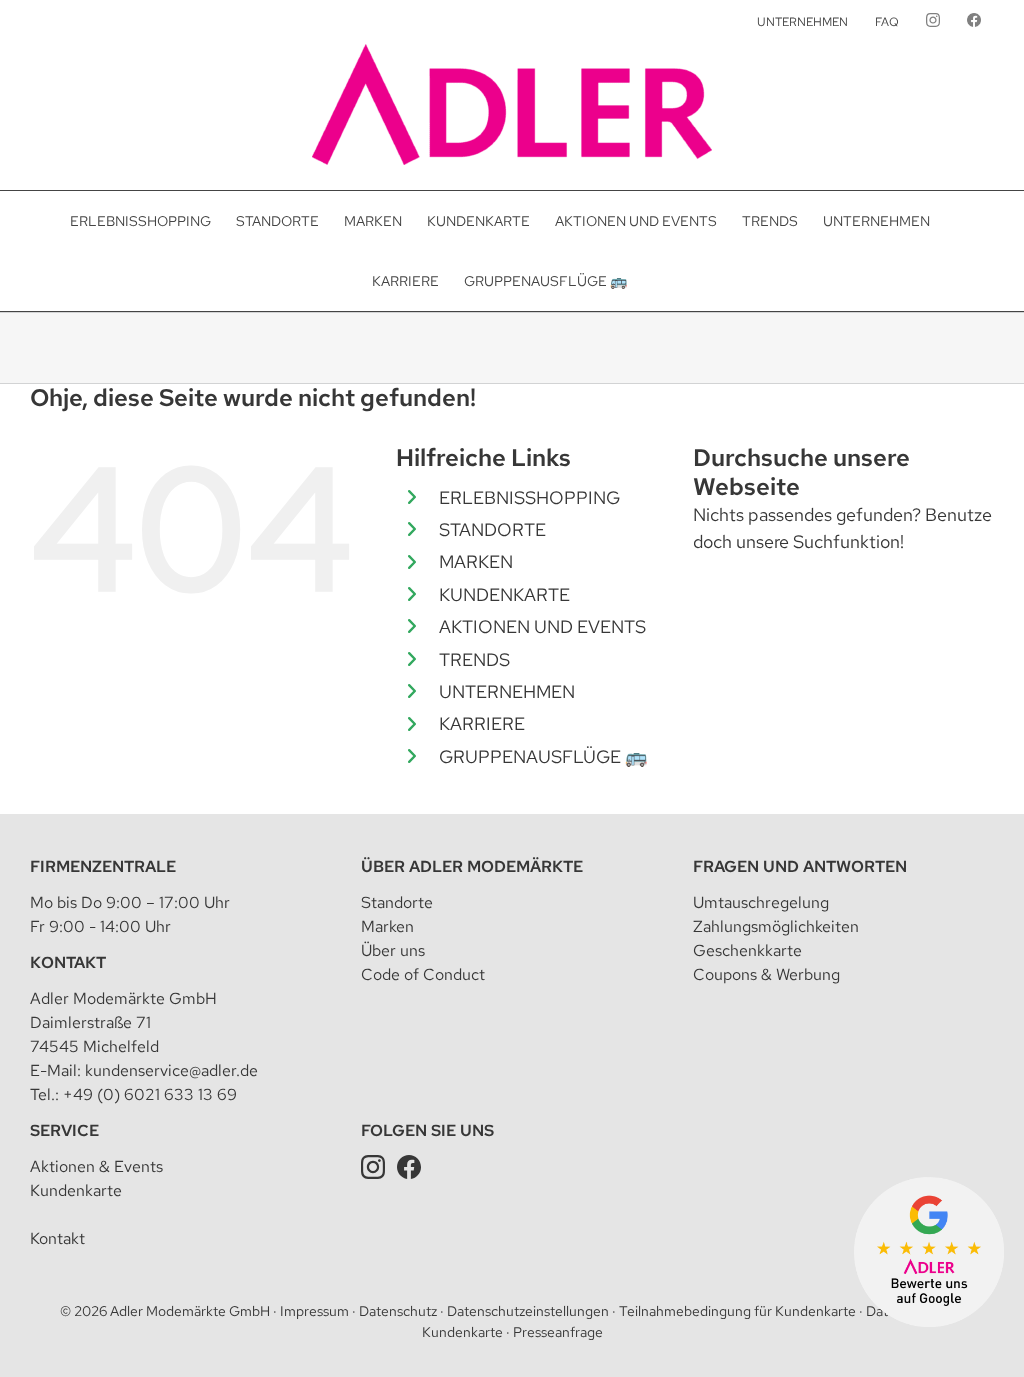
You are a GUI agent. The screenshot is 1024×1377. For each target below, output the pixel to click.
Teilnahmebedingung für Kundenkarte (737, 1311)
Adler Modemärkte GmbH (190, 1311)
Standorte (397, 902)
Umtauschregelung (761, 902)
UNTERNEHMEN (507, 691)
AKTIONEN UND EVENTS (542, 626)
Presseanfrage (558, 1332)
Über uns (393, 950)
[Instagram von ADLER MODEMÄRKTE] (933, 22)
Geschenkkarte (747, 950)
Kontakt (68, 962)
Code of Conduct (423, 974)
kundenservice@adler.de (171, 1070)
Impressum (314, 1311)
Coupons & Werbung (766, 974)
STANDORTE (492, 529)
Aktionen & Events (96, 1166)
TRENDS (474, 659)
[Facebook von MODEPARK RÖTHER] (974, 22)
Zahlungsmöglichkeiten (776, 926)
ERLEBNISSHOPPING (529, 497)
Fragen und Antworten (800, 866)
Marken (387, 926)
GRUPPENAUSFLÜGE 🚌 (543, 756)
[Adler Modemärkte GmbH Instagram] (373, 1166)
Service (64, 1130)
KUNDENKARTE (504, 594)
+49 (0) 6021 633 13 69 (150, 1094)
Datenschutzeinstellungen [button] (528, 1311)
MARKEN (476, 561)
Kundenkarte (76, 1190)
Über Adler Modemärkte (472, 866)
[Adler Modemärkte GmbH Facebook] (409, 1166)
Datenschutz (398, 1311)
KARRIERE (482, 723)
